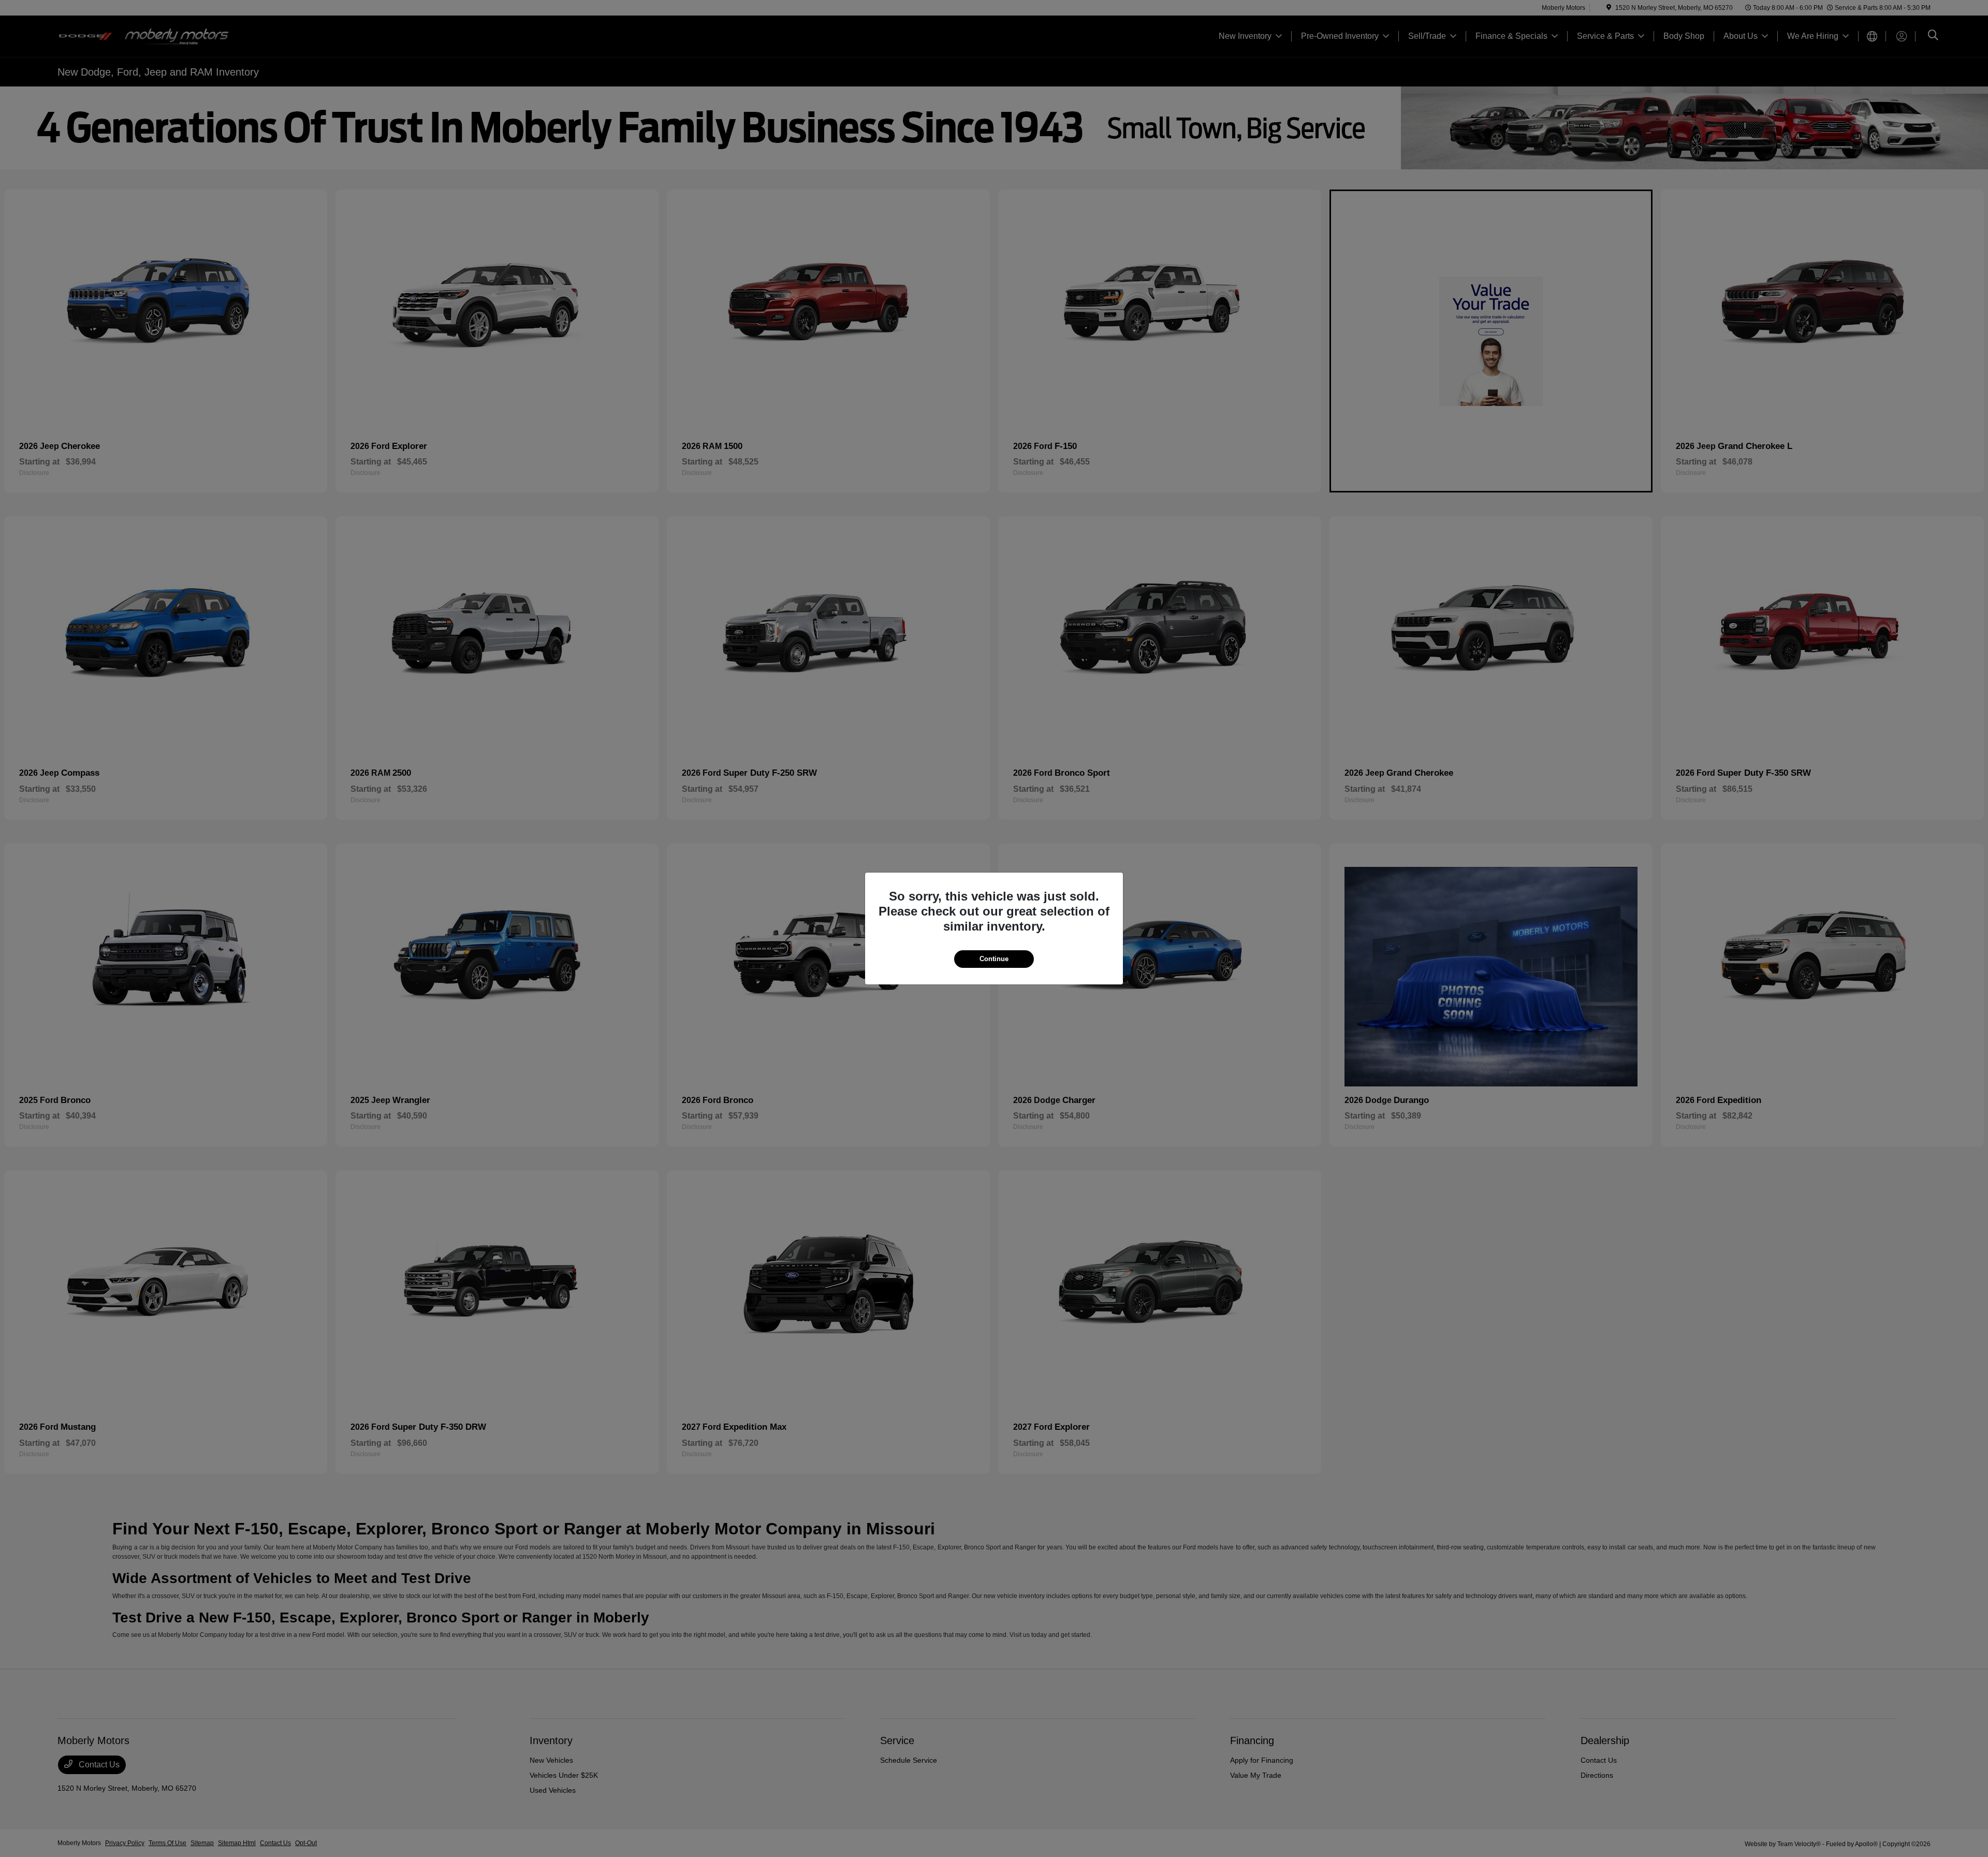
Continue (994, 959)
